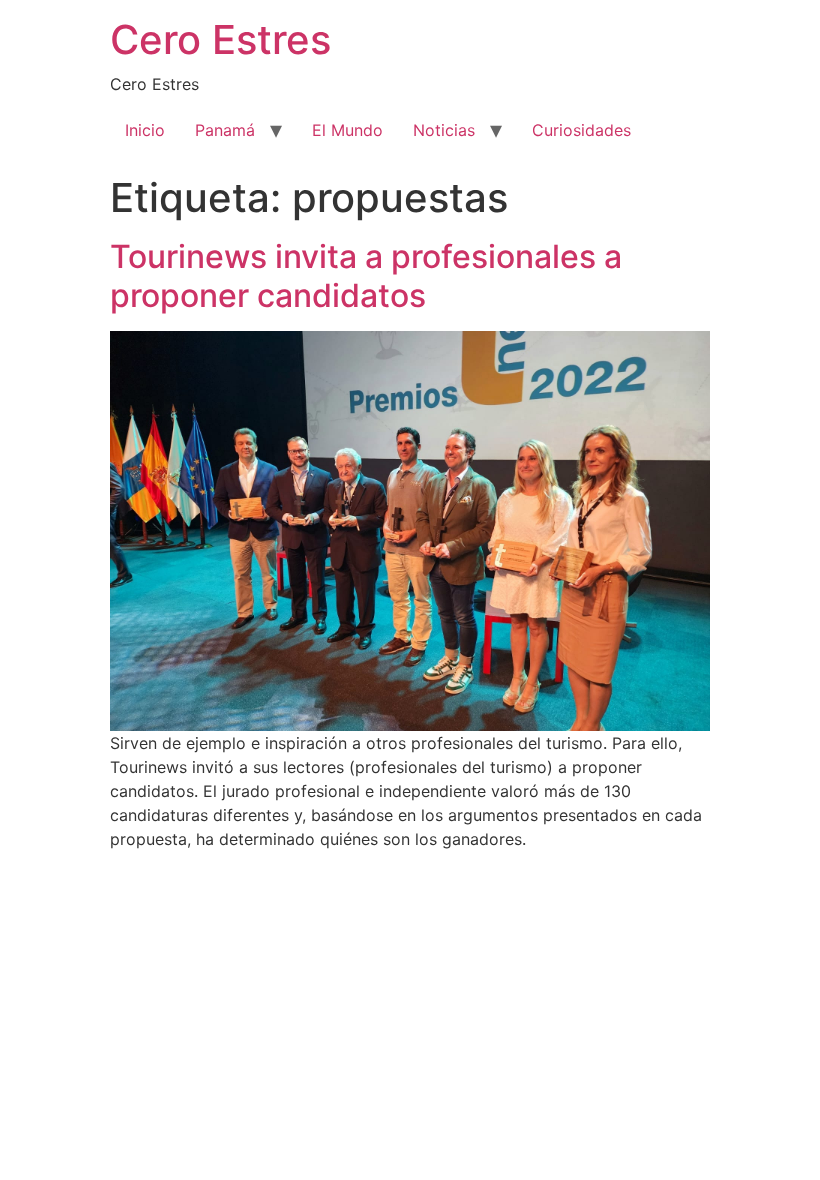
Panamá (225, 130)
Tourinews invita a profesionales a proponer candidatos (366, 275)
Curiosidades (581, 130)
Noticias (444, 130)
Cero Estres (220, 39)
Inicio (145, 130)
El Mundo (347, 130)
